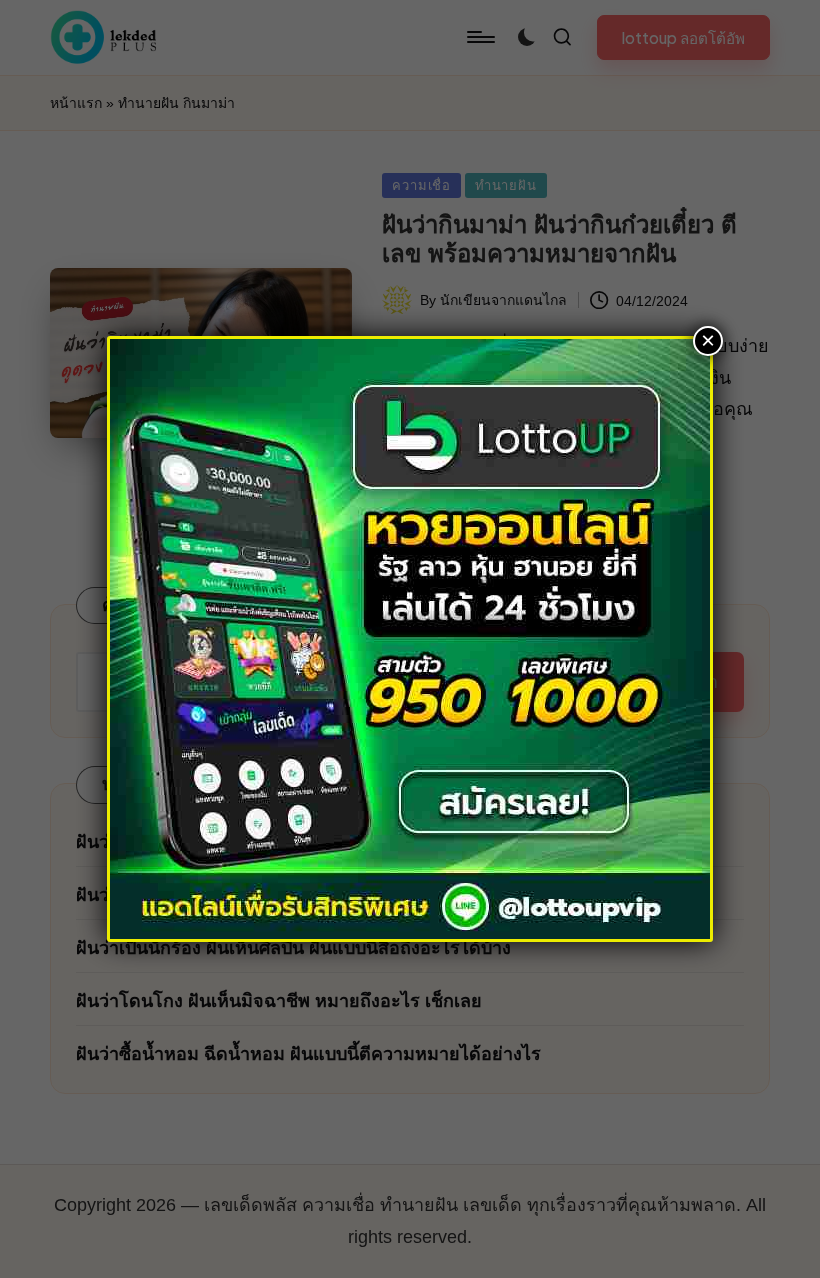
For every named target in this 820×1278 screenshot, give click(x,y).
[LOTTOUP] (410, 637)
